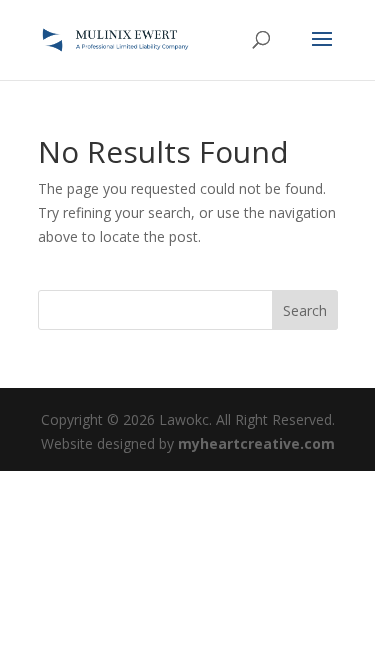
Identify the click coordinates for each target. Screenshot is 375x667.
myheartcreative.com (256, 443)
